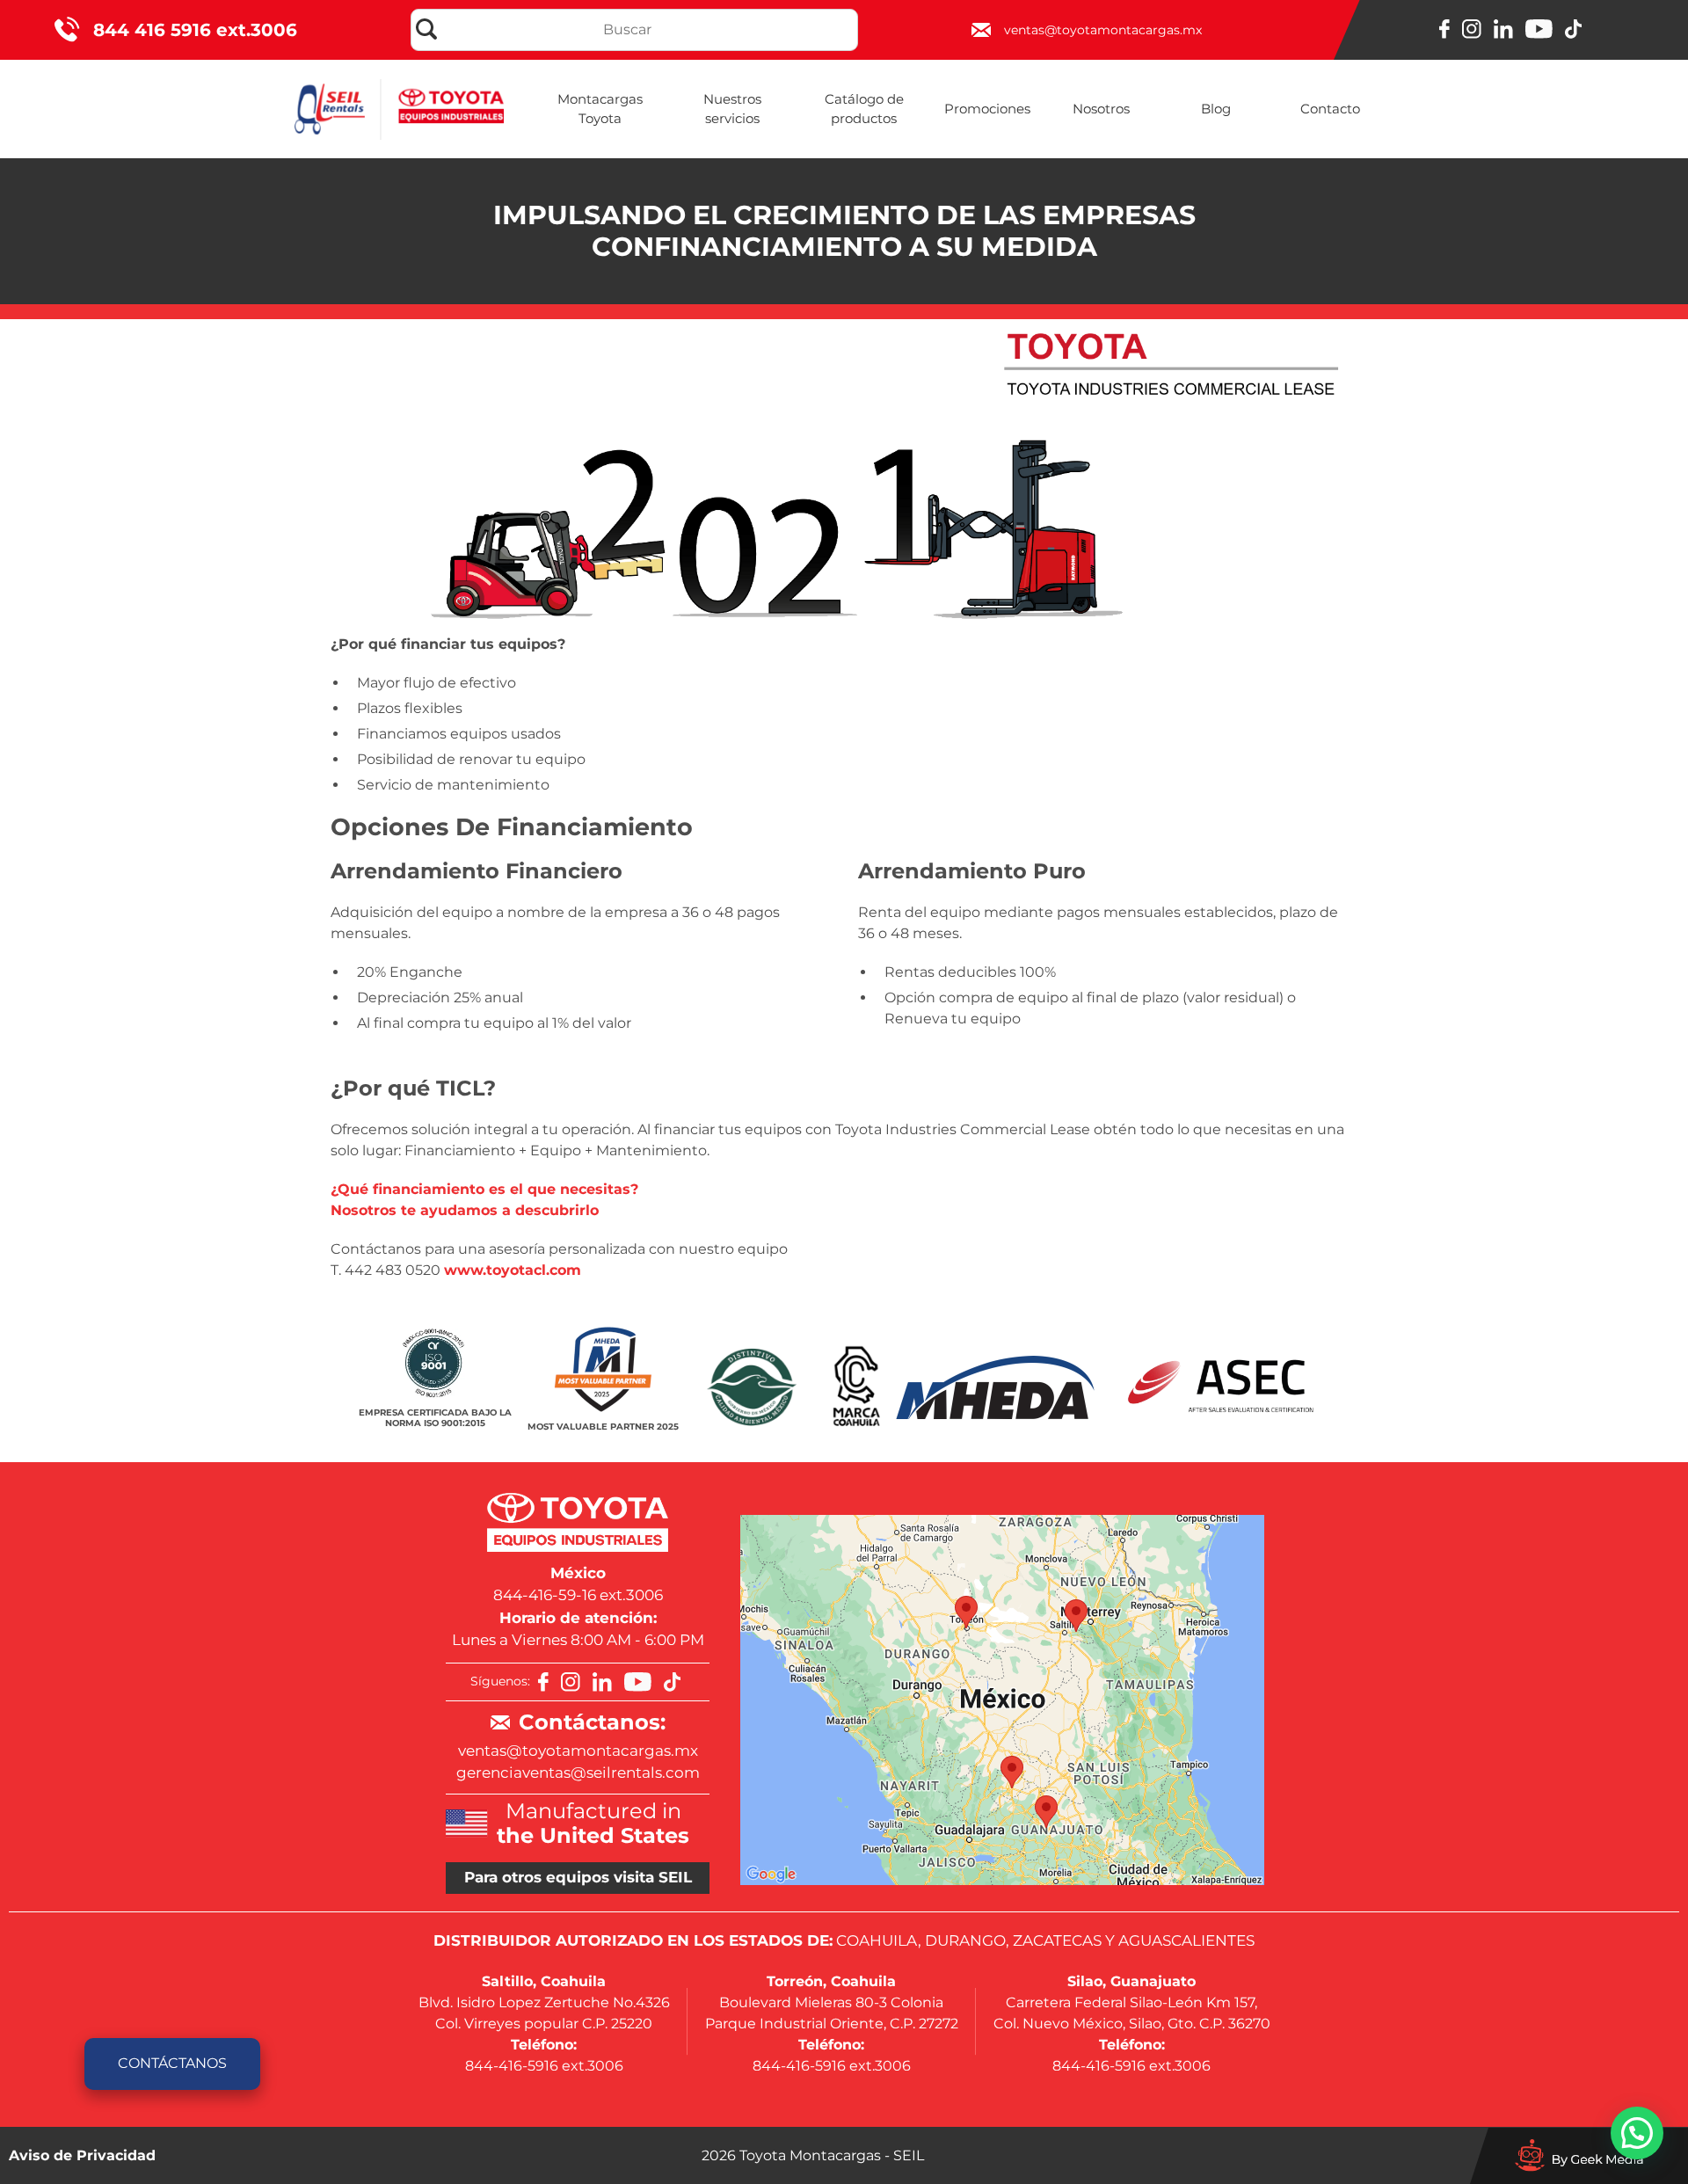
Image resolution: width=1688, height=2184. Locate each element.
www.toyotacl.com (513, 1270)
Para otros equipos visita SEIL (578, 1877)
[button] (1637, 2133)
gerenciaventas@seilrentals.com (578, 1773)
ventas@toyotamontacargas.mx (578, 1751)
